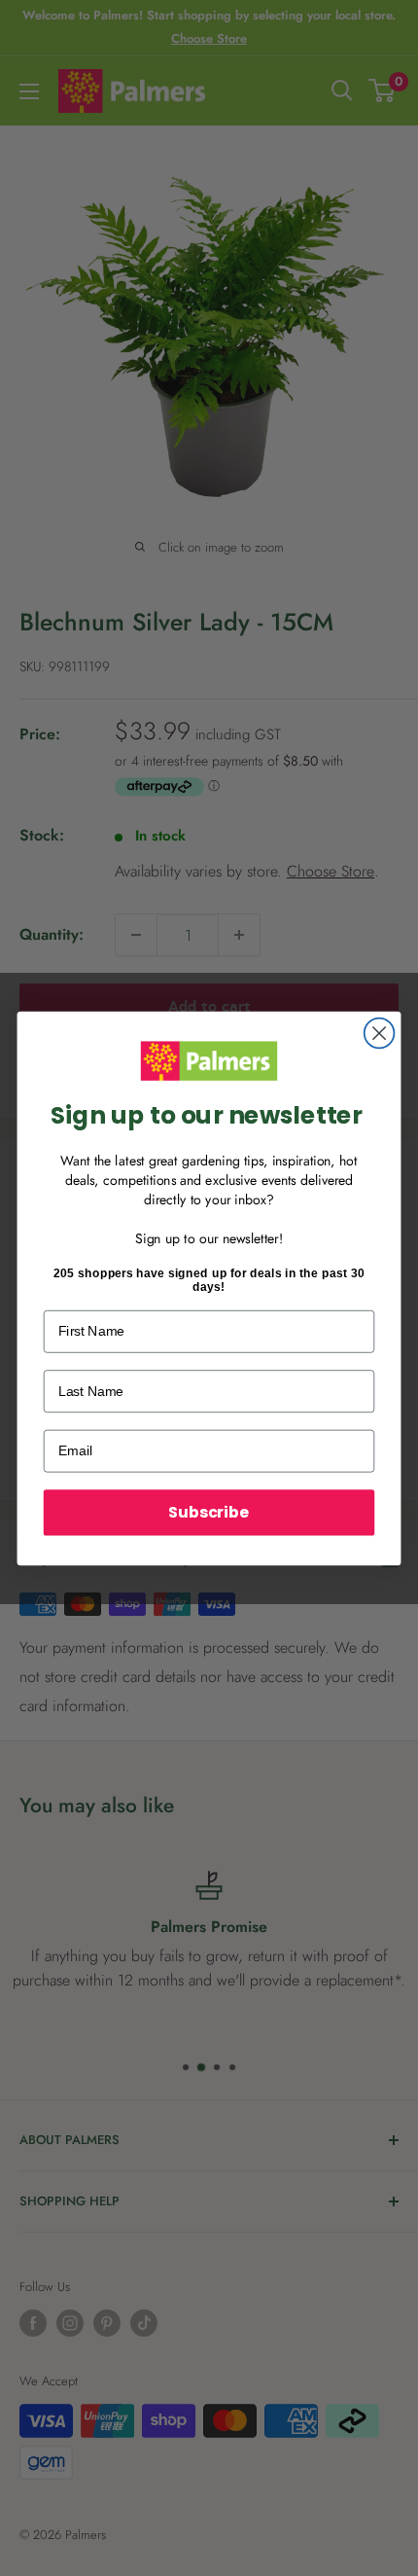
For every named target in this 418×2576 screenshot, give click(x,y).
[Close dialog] (380, 1033)
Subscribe (209, 1512)
